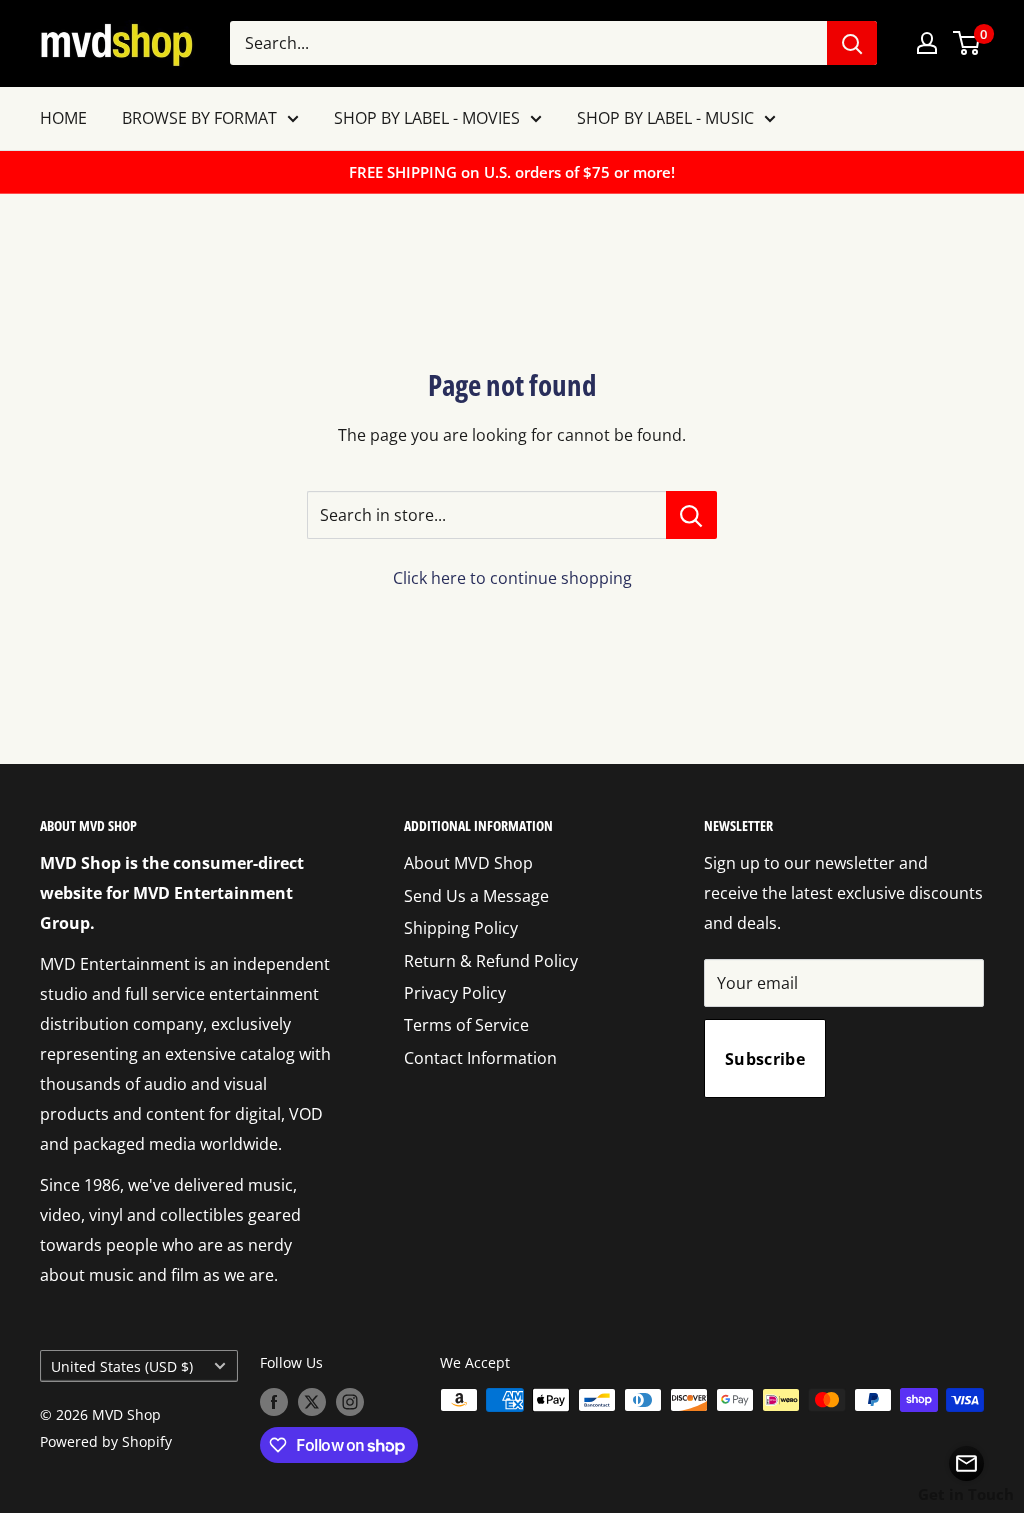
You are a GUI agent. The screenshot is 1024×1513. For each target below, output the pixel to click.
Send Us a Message (476, 896)
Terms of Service (466, 1025)
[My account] (927, 43)
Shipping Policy (461, 928)
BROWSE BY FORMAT (199, 118)
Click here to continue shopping (512, 578)
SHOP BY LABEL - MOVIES (427, 118)
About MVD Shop (468, 863)
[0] (967, 43)
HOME (63, 118)
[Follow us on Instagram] (350, 1402)
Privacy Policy (455, 993)
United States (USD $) (122, 1366)
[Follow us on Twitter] (312, 1402)
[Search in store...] (691, 515)
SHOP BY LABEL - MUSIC (665, 118)
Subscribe (765, 1059)
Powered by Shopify (106, 1441)
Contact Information (480, 1058)
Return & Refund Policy (491, 961)
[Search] (852, 43)
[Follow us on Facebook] (274, 1402)
